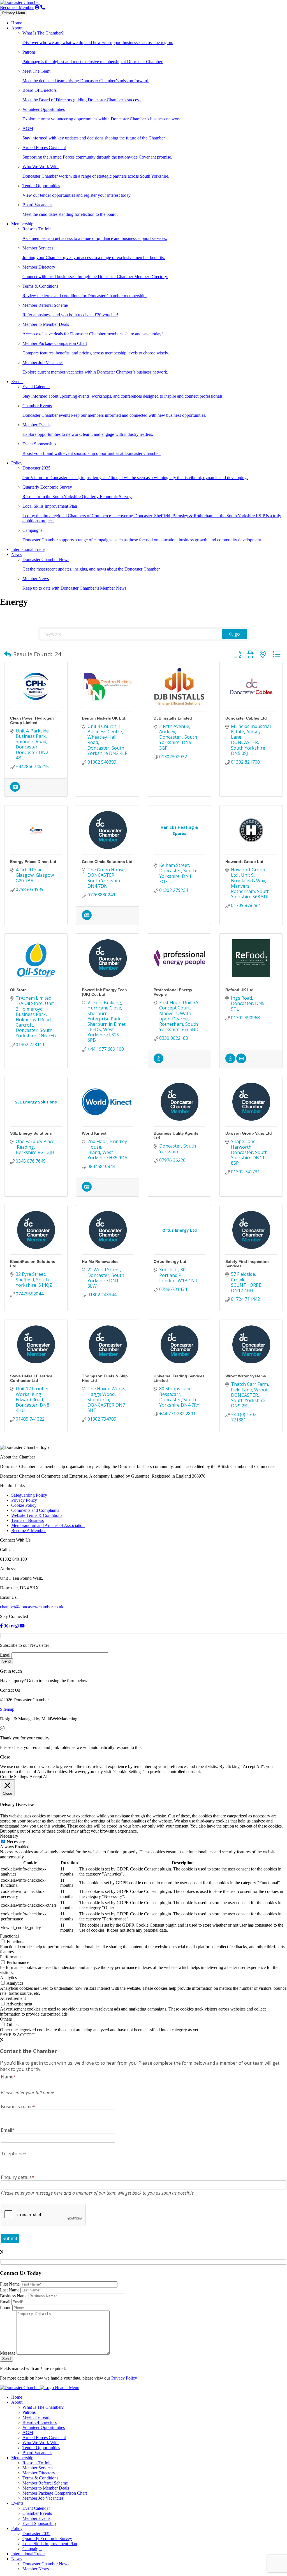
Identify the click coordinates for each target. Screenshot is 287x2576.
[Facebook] (1, 1626)
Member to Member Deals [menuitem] (46, 2488)
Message (8, 2353)
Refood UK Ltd (239, 990)
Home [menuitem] (17, 2397)
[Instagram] (17, 1626)
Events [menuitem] (17, 2503)
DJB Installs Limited (173, 718)
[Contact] (43, 7)
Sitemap (7, 1709)
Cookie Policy (24, 1505)
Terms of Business (27, 1520)
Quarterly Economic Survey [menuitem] (47, 2539)
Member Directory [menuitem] (39, 2473)
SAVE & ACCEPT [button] (17, 2035)
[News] (15, 790)
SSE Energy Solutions (31, 1133)
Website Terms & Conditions (37, 1515)
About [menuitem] (17, 2402)
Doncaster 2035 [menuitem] (36, 2533)
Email (5, 1655)
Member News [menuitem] (36, 2569)
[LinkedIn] (11, 1626)
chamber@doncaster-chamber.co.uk (32, 1607)
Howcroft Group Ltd (244, 862)
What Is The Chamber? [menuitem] (43, 2407)
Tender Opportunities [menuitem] (41, 2448)
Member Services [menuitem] (38, 2468)
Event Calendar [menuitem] (36, 2508)
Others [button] (6, 2019)
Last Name (10, 2290)
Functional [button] (9, 1936)
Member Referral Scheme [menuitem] (45, 2483)
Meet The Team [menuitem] (36, 2417)
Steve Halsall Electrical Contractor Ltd (32, 1378)
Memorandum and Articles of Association (48, 1525)
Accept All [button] (39, 1777)
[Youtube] (22, 1626)
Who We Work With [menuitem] (40, 2443)
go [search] (237, 634)
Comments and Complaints (35, 1510)
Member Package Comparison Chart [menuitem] (55, 2493)
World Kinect (94, 1133)
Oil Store (18, 990)
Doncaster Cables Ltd (246, 718)
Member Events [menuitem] (36, 2518)
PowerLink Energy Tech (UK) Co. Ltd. (104, 992)
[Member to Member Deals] (158, 1062)
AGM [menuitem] (28, 2432)
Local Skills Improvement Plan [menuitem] (50, 2544)
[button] (8, 654)
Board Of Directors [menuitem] (40, 2422)
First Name (10, 2284)
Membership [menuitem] (22, 2458)
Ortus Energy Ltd (170, 1261)
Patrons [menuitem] (29, 2412)
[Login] (37, 7)
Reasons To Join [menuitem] (37, 2463)
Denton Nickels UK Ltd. (104, 718)
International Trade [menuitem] (28, 2554)
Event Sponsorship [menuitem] (39, 2523)
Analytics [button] (8, 1978)
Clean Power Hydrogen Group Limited (32, 720)
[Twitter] (6, 1626)
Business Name (14, 2296)
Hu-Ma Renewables (100, 1261)
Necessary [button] (9, 1836)
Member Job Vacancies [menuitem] (43, 2498)
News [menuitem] (16, 2559)
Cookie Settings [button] (14, 1777)
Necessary (16, 1842)
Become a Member (17, 7)
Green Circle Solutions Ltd (107, 862)
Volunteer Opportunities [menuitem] (44, 2427)
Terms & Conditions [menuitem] (40, 2478)
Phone (6, 2308)
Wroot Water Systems (246, 1376)
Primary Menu (14, 13)
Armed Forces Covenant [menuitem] (44, 2438)
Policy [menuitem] (17, 2528)
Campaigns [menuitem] (32, 2549)
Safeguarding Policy (29, 1495)
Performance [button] (11, 1957)
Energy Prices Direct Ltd (33, 862)
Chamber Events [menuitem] (37, 2513)
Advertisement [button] (13, 1998)
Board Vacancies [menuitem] (37, 2453)
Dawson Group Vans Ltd (249, 1133)
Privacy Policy (24, 1500)
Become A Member (28, 1530)
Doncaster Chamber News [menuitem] (46, 2564)
